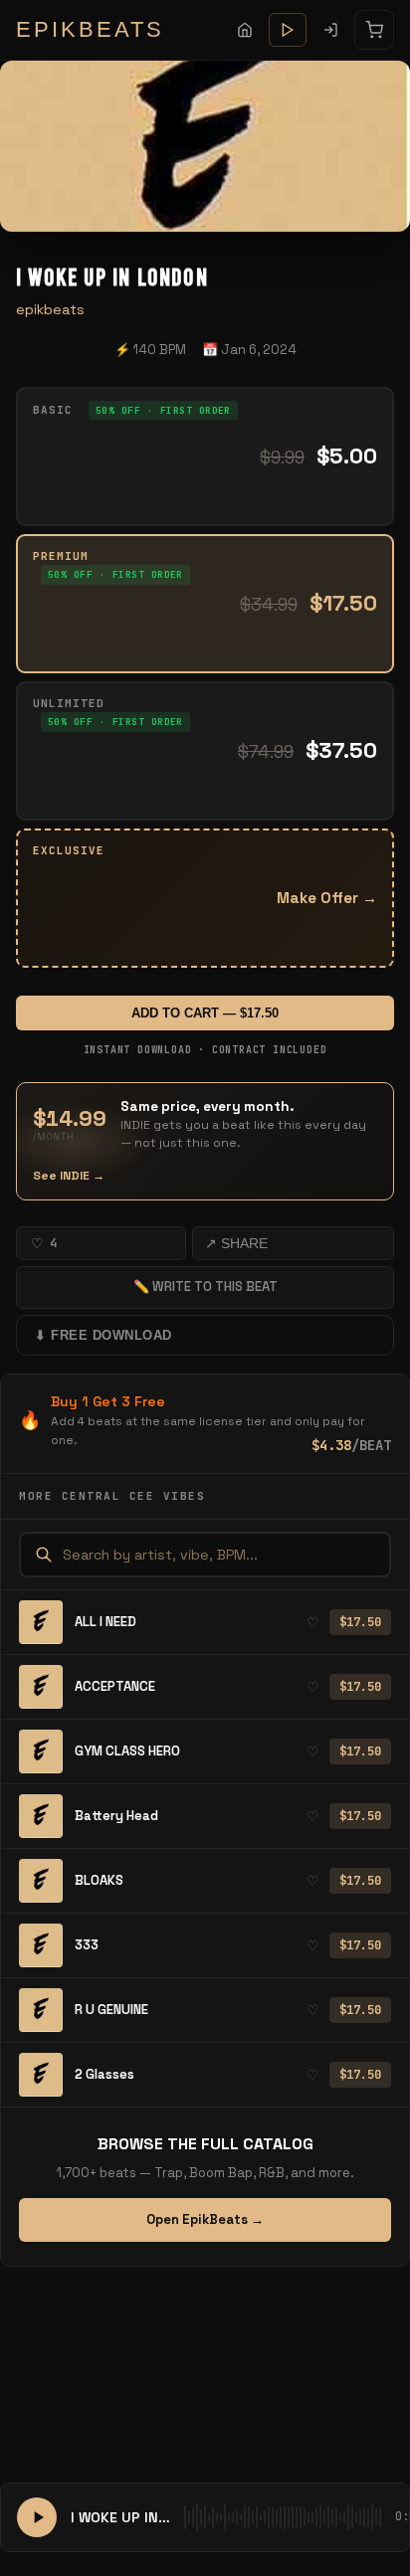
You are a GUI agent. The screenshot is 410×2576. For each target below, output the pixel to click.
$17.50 (360, 1622)
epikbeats (50, 309)
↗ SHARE (236, 1243)
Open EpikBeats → (205, 2219)
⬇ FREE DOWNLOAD (103, 1335)
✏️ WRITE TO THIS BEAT (205, 1287)
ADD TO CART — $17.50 (205, 1013)
